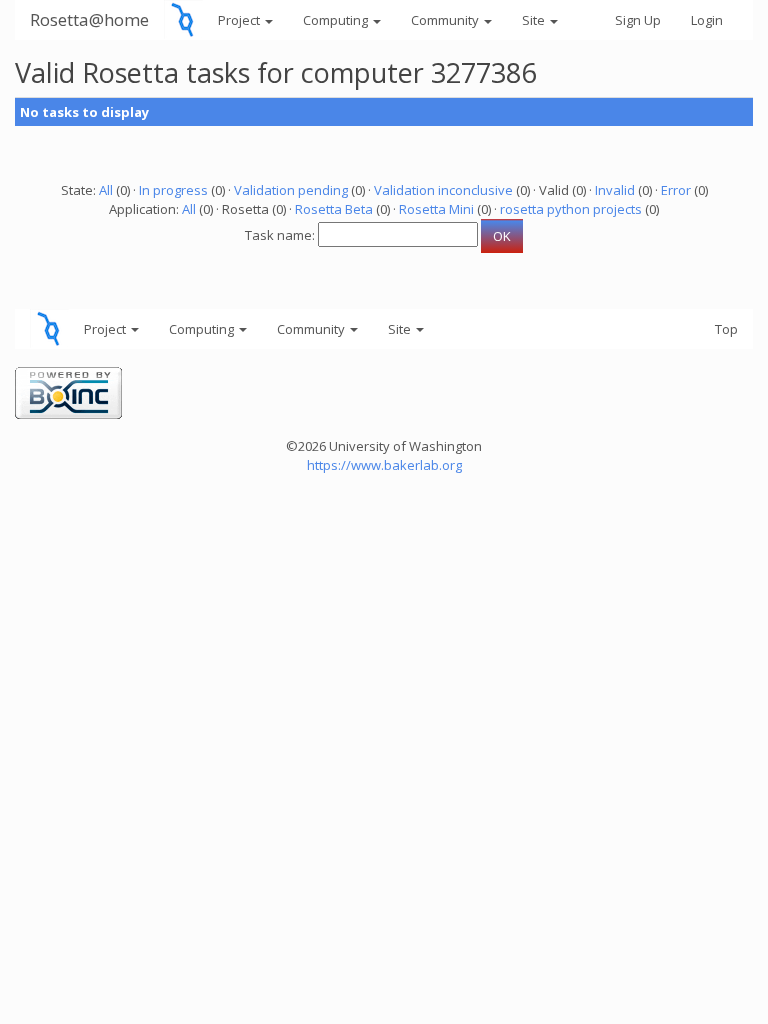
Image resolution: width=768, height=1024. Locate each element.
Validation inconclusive (443, 190)
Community (446, 20)
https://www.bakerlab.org (384, 465)
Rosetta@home (89, 19)
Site (535, 20)
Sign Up (638, 20)
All (106, 190)
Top (726, 329)
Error (676, 190)
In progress (173, 190)
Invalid (615, 190)
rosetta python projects (571, 209)
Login (707, 20)
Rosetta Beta (334, 209)
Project (240, 20)
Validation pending (291, 190)
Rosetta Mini (436, 209)
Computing (337, 20)
